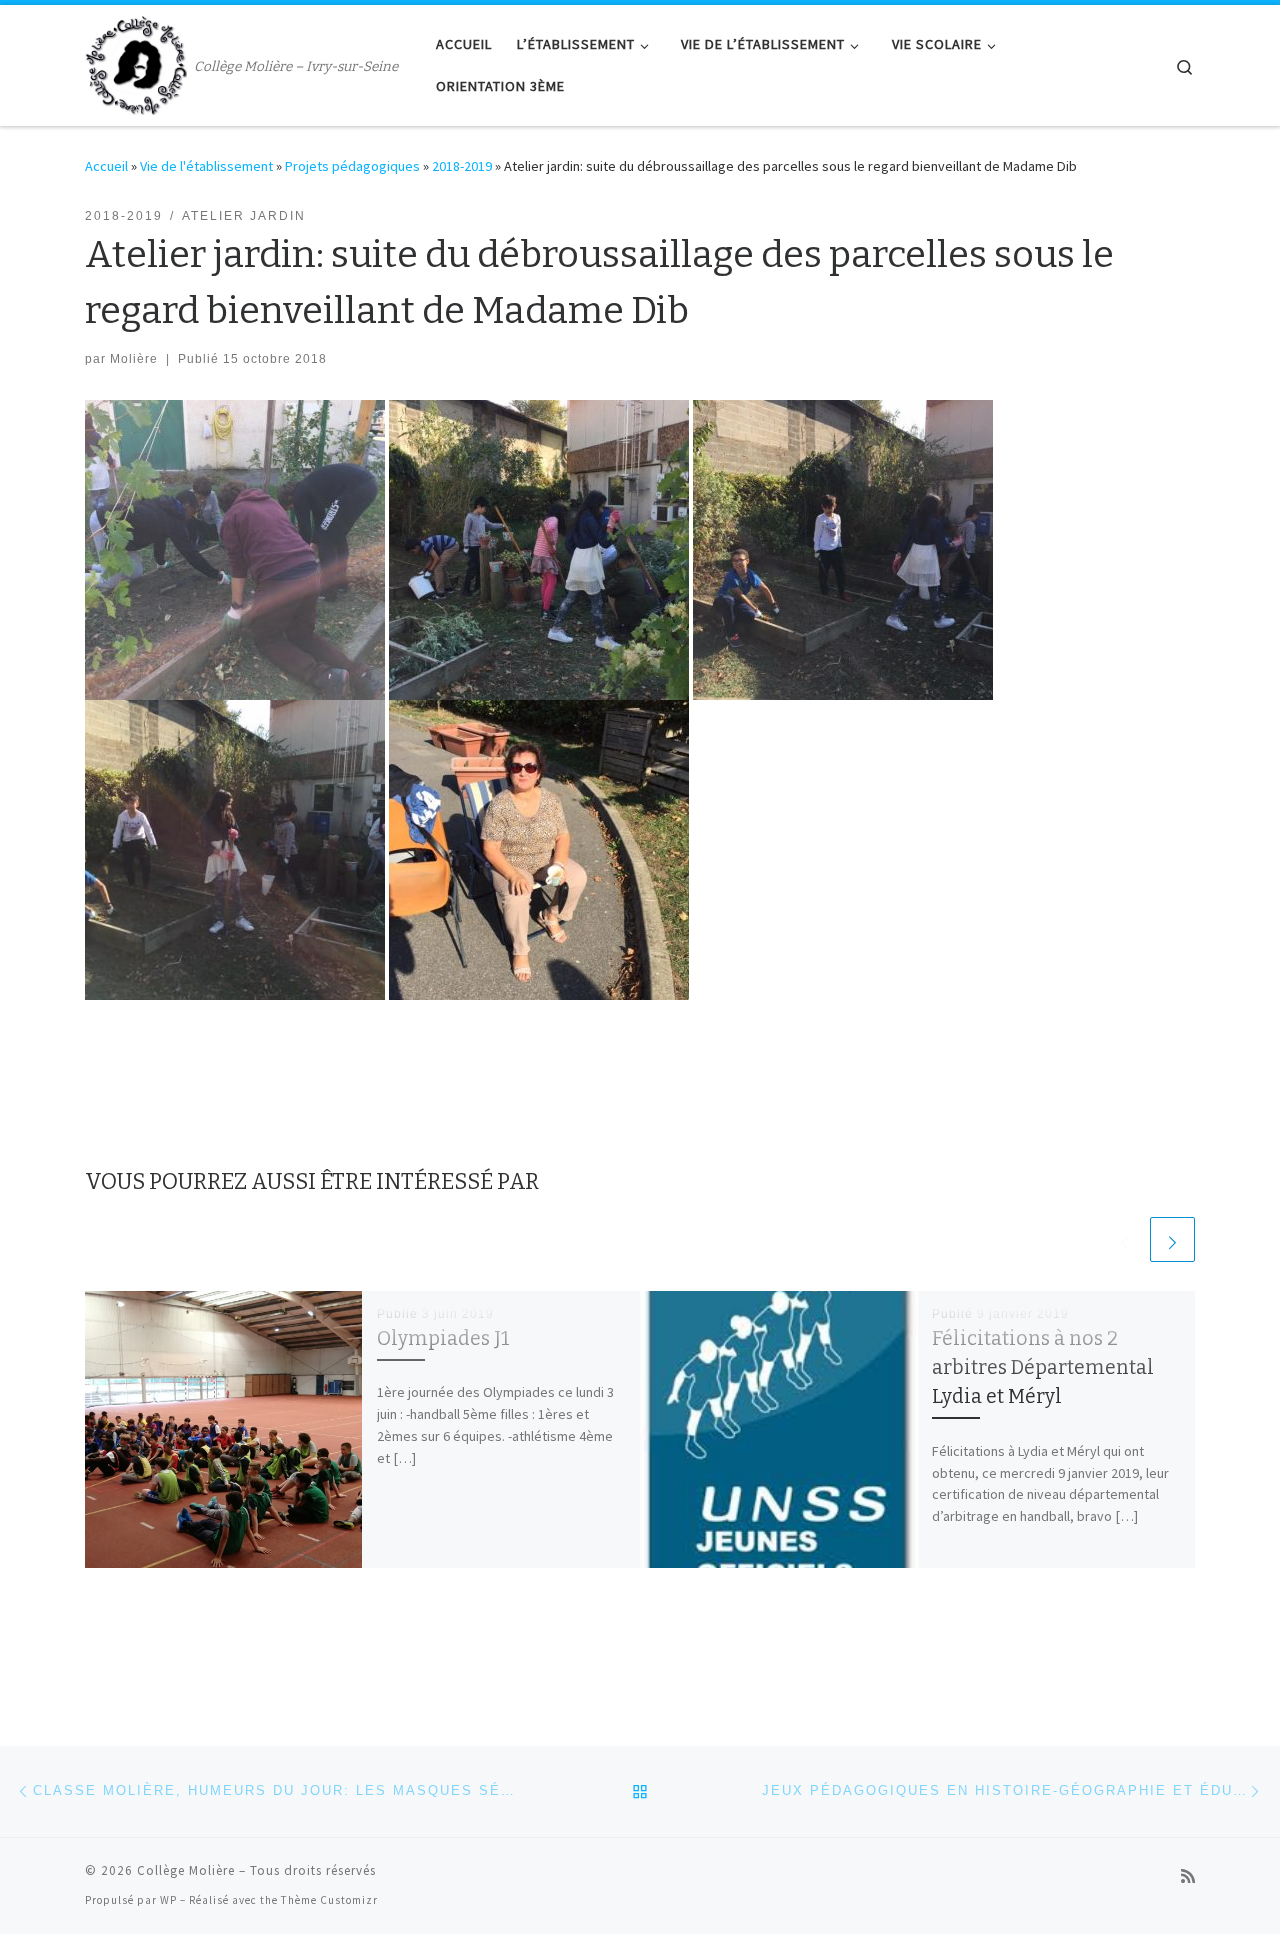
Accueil (106, 166)
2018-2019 (462, 166)
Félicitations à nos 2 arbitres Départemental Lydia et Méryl (1043, 1367)
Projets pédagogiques (352, 166)
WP (168, 1900)
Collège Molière (186, 1870)
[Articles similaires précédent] (1124, 1239)
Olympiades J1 (443, 1338)
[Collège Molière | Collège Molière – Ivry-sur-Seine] (136, 63)
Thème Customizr (329, 1900)
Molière (134, 359)
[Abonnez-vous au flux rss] (1188, 1876)
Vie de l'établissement (206, 166)
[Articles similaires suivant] (1172, 1239)
